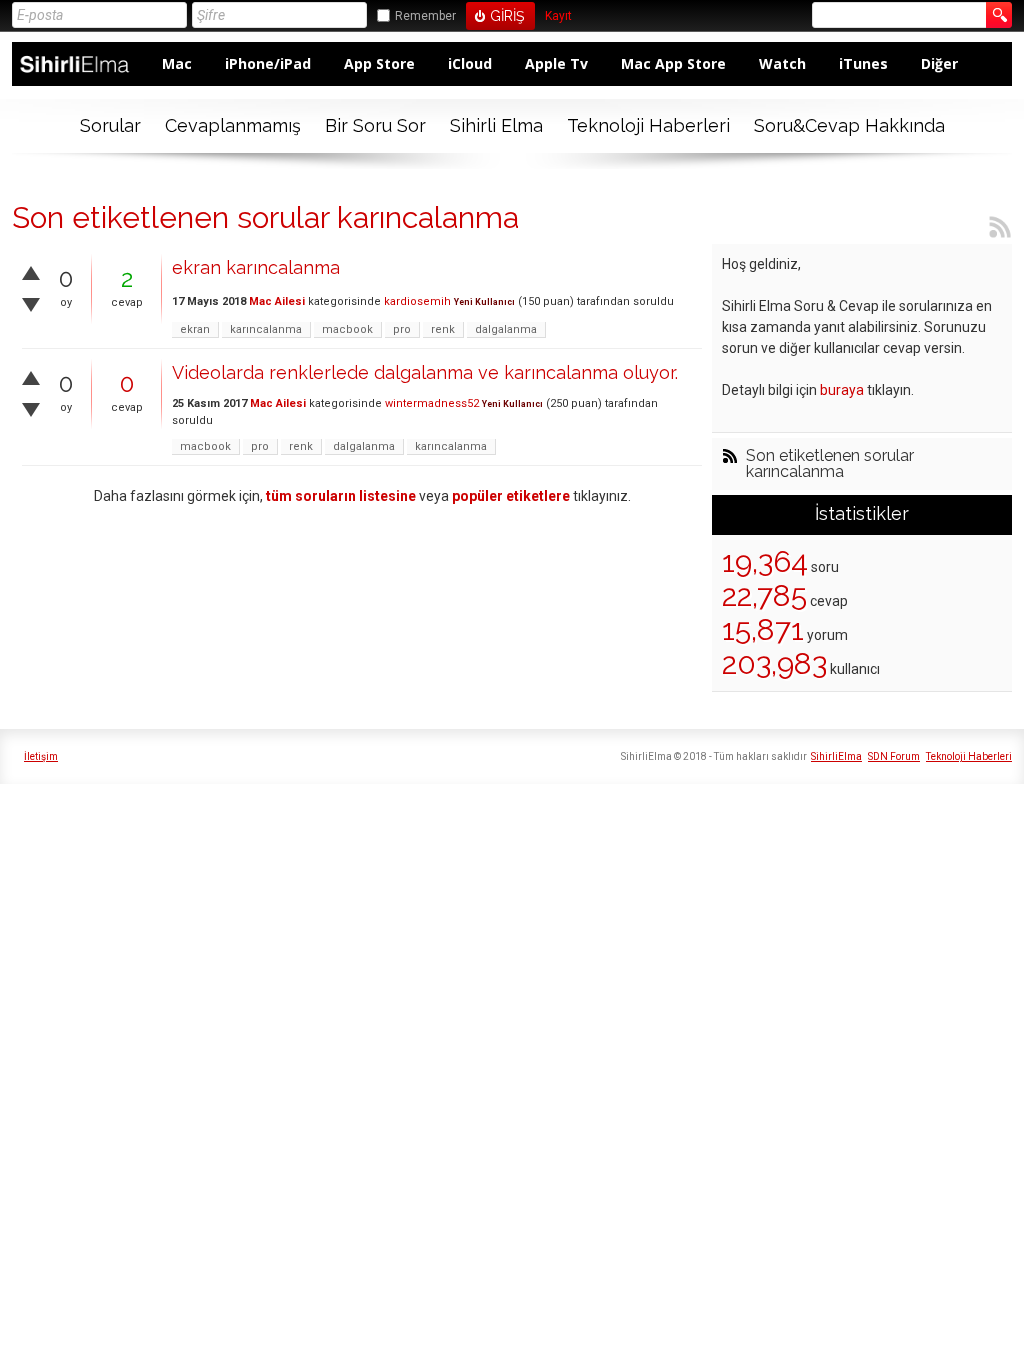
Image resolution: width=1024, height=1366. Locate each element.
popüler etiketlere (511, 496)
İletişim (41, 756)
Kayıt (558, 16)
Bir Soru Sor (375, 125)
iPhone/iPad (268, 63)
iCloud (470, 63)
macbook (347, 329)
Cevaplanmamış (233, 125)
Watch (782, 63)
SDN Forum (894, 756)
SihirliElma (836, 756)
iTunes (863, 63)
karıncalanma (266, 329)
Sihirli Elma (496, 125)
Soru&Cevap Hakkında (849, 125)
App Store (379, 63)
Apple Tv (556, 63)
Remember (425, 16)
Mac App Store (673, 63)
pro (402, 329)
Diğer (939, 63)
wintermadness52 (432, 403)
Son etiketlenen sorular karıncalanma (830, 464)
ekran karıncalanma (256, 267)
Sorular (110, 125)
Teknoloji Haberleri (648, 125)
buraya (842, 390)
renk (443, 329)
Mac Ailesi (277, 301)
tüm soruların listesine (341, 496)
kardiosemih (417, 301)
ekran (195, 329)
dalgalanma (506, 329)
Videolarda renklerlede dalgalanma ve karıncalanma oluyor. (425, 372)
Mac (177, 63)
